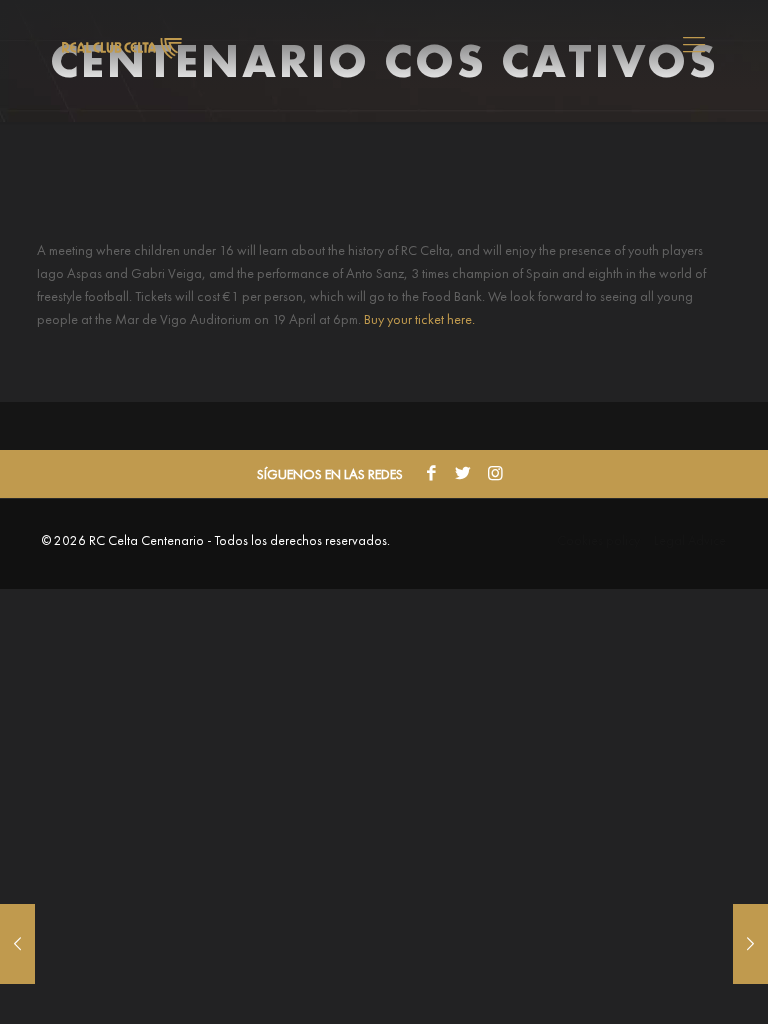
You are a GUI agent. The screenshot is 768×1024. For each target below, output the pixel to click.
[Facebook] (431, 474)
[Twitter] (463, 474)
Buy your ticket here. (419, 319)
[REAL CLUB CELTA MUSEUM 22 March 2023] (17, 944)
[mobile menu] (694, 45)
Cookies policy (598, 540)
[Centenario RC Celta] (122, 45)
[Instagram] (495, 474)
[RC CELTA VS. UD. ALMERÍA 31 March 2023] (750, 944)
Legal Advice (690, 540)
